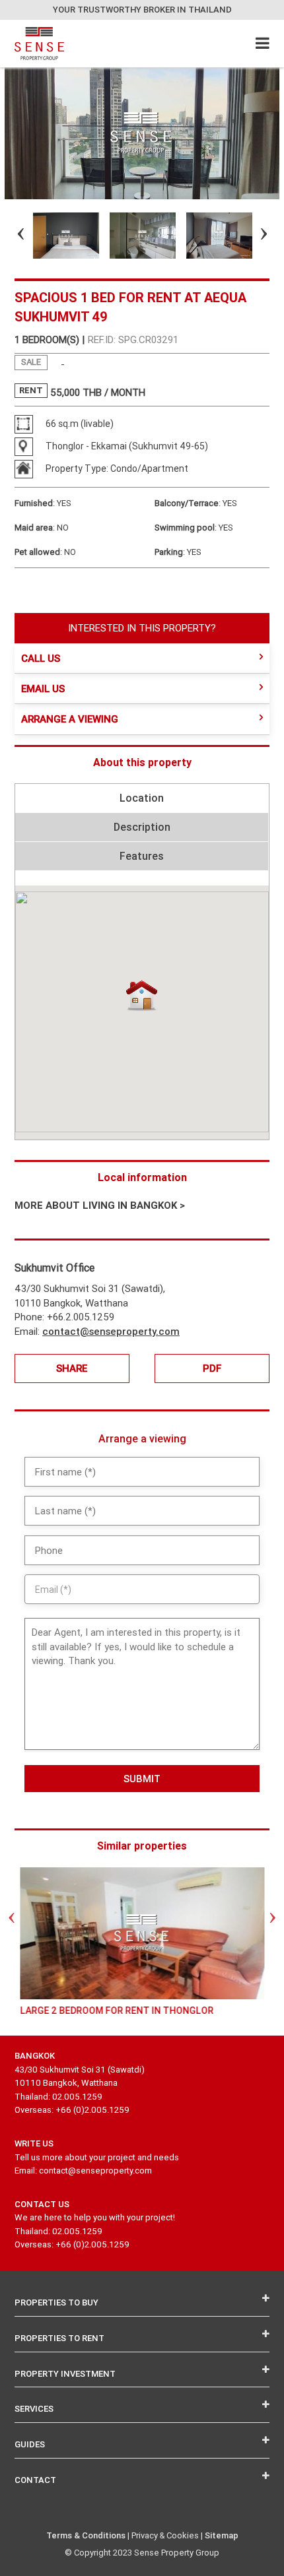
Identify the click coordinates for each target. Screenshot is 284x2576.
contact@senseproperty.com (111, 1331)
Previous (9, 236)
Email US (43, 689)
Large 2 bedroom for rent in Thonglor (117, 2011)
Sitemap (222, 2535)
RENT (31, 390)
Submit (142, 1779)
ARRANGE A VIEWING (70, 719)
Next (252, 236)
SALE (31, 362)
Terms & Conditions (86, 2535)
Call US (41, 658)
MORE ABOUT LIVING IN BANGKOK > (100, 1205)
